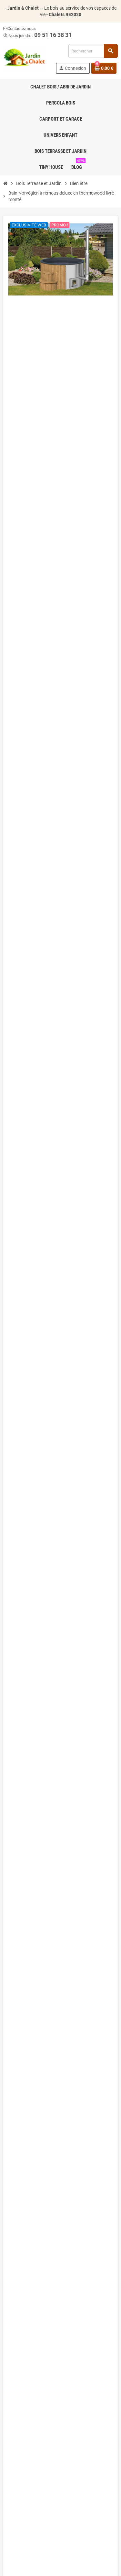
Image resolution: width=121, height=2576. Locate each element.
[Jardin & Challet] (25, 58)
